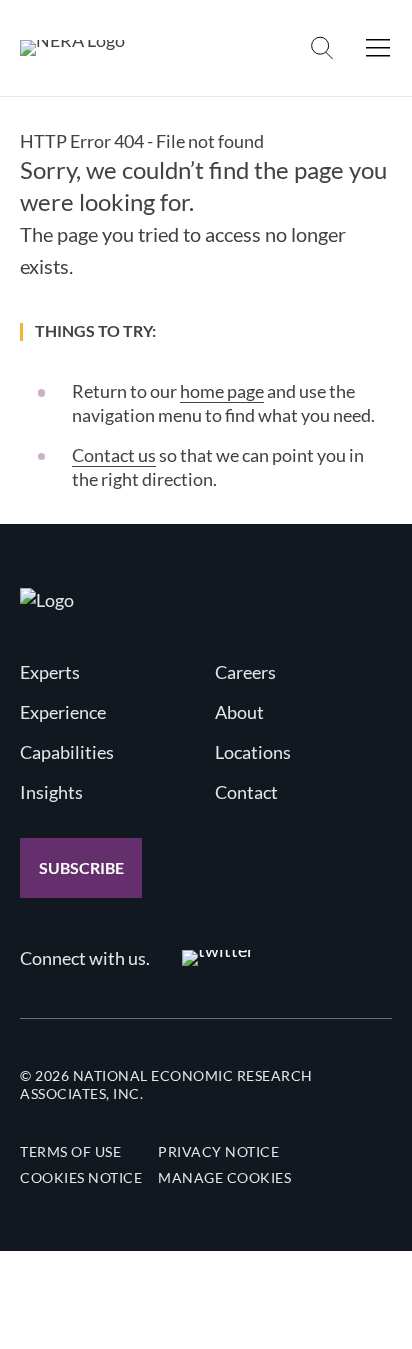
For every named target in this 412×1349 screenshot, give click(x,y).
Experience (63, 712)
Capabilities (67, 752)
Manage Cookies (224, 1177)
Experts (50, 672)
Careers (245, 672)
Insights (51, 792)
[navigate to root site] (47, 600)
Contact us (114, 455)
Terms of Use (70, 1151)
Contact (246, 792)
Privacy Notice (218, 1151)
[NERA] (72, 48)
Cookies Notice (81, 1177)
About (239, 712)
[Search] (322, 48)
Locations (253, 752)
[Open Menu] (378, 48)
